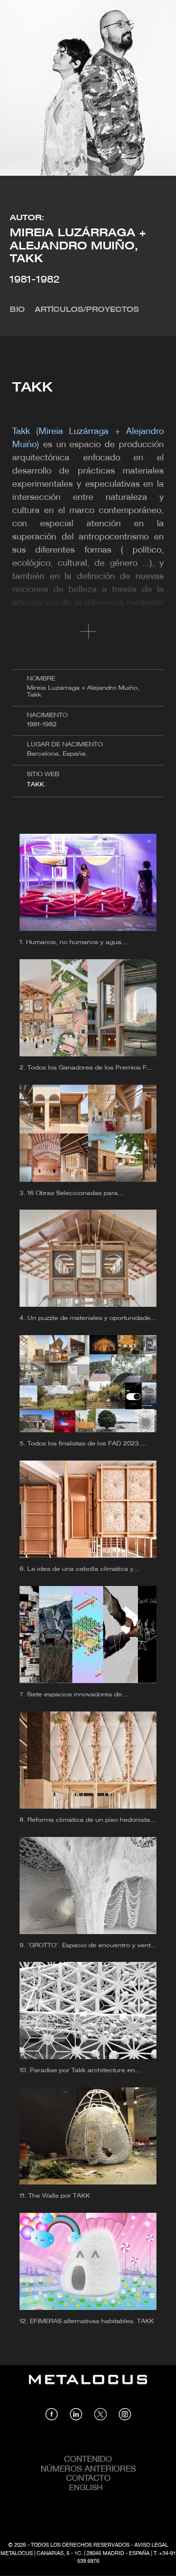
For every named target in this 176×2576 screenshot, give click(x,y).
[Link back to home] (88, 2387)
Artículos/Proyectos (87, 310)
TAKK (35, 785)
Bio (17, 310)
